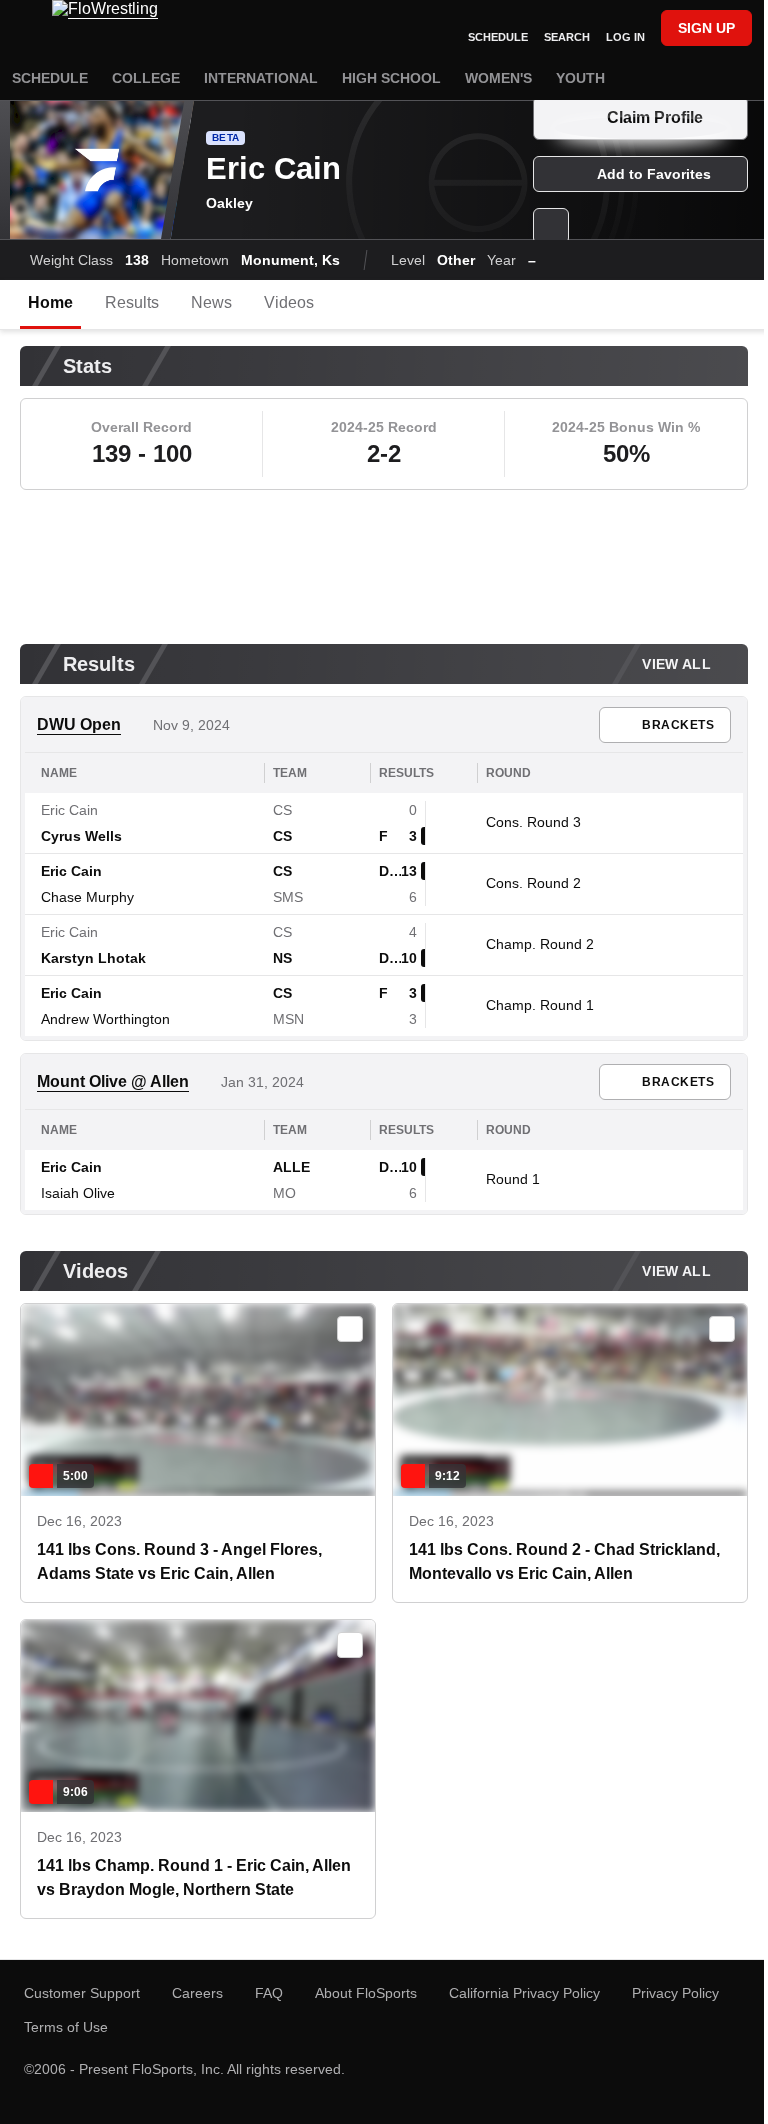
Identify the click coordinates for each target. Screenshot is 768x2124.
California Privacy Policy (524, 1993)
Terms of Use (66, 2027)
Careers (197, 1993)
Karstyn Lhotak (93, 958)
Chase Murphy (87, 897)
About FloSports (366, 1993)
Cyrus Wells (81, 836)
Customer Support (82, 1993)
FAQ (269, 1993)
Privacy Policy (675, 1993)
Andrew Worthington (105, 1019)
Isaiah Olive (78, 1193)
